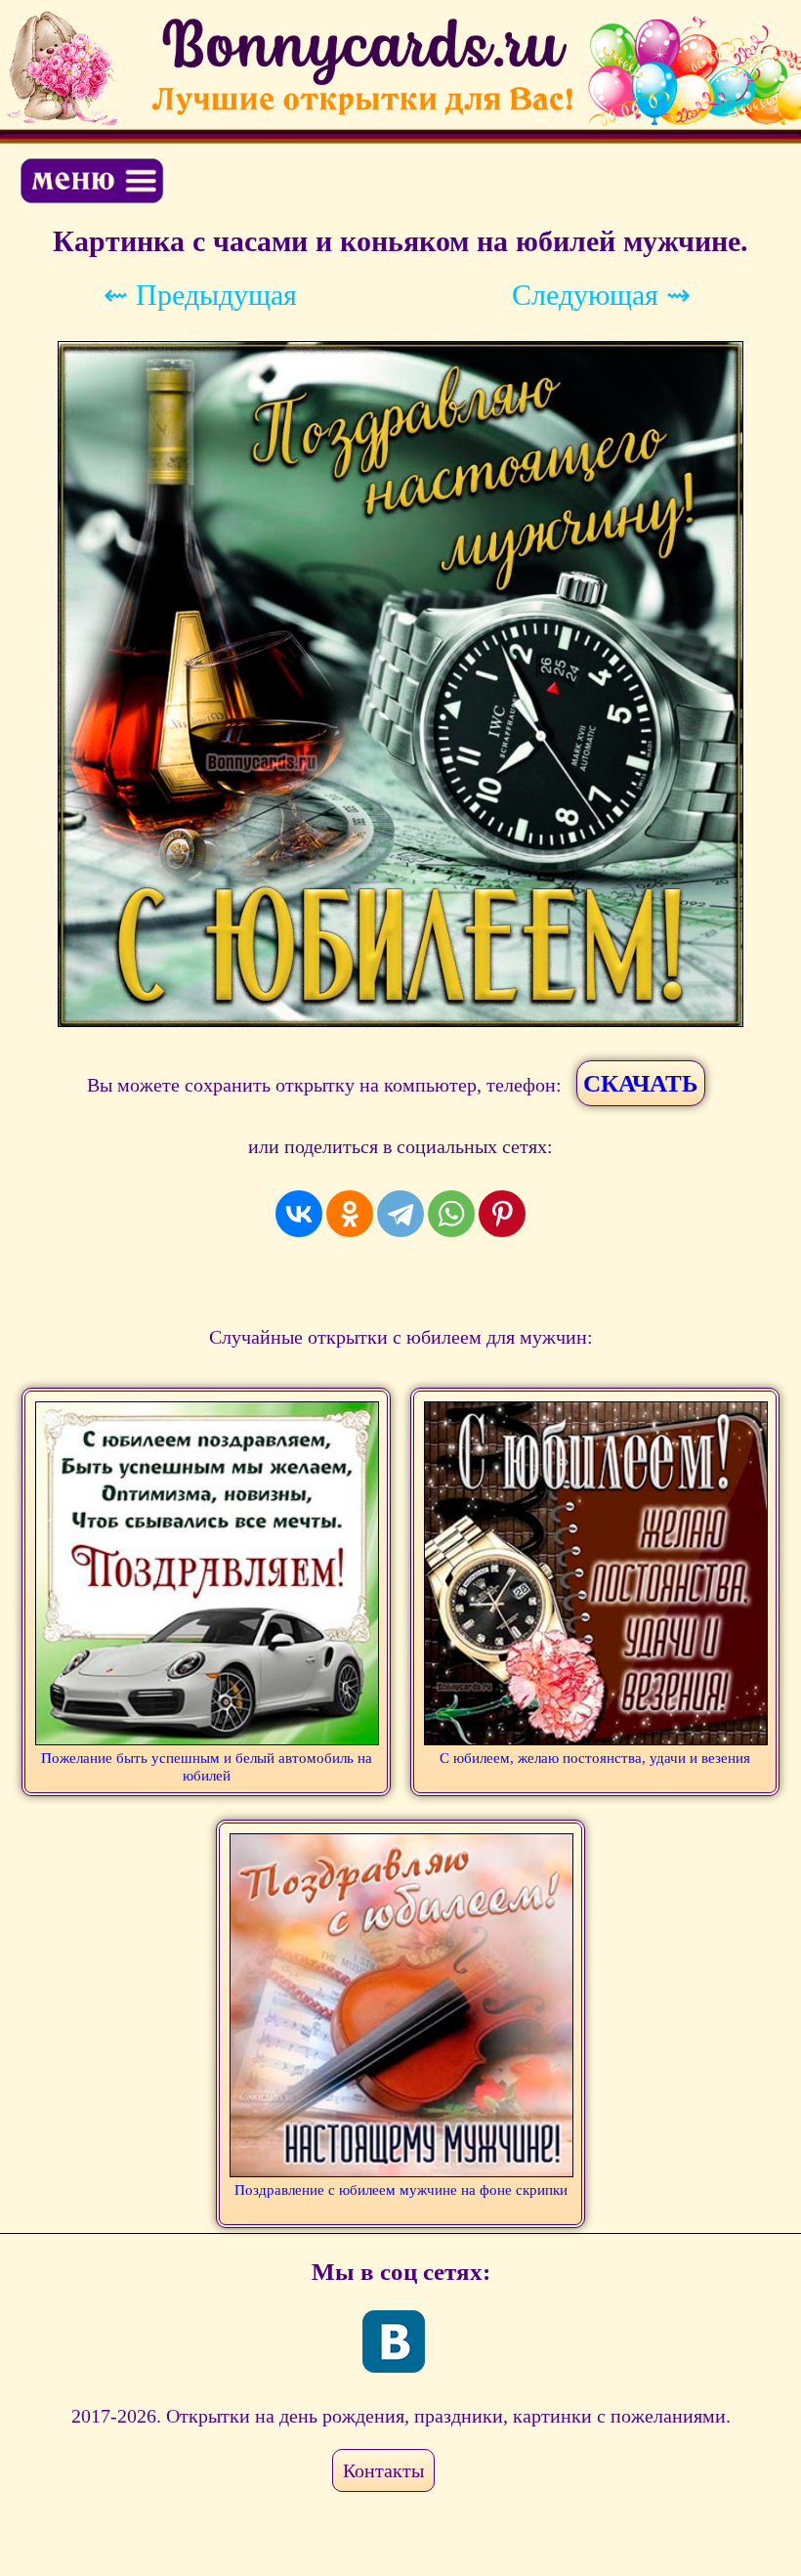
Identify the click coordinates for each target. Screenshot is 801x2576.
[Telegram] (400, 1214)
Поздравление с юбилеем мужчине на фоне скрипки (401, 2190)
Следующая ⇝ (601, 295)
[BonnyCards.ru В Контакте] (394, 2341)
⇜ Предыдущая (200, 295)
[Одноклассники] (350, 1214)
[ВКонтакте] (299, 1214)
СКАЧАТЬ (641, 1083)
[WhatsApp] (451, 1214)
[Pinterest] (502, 1214)
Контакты (383, 2470)
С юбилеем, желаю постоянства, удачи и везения (595, 1758)
